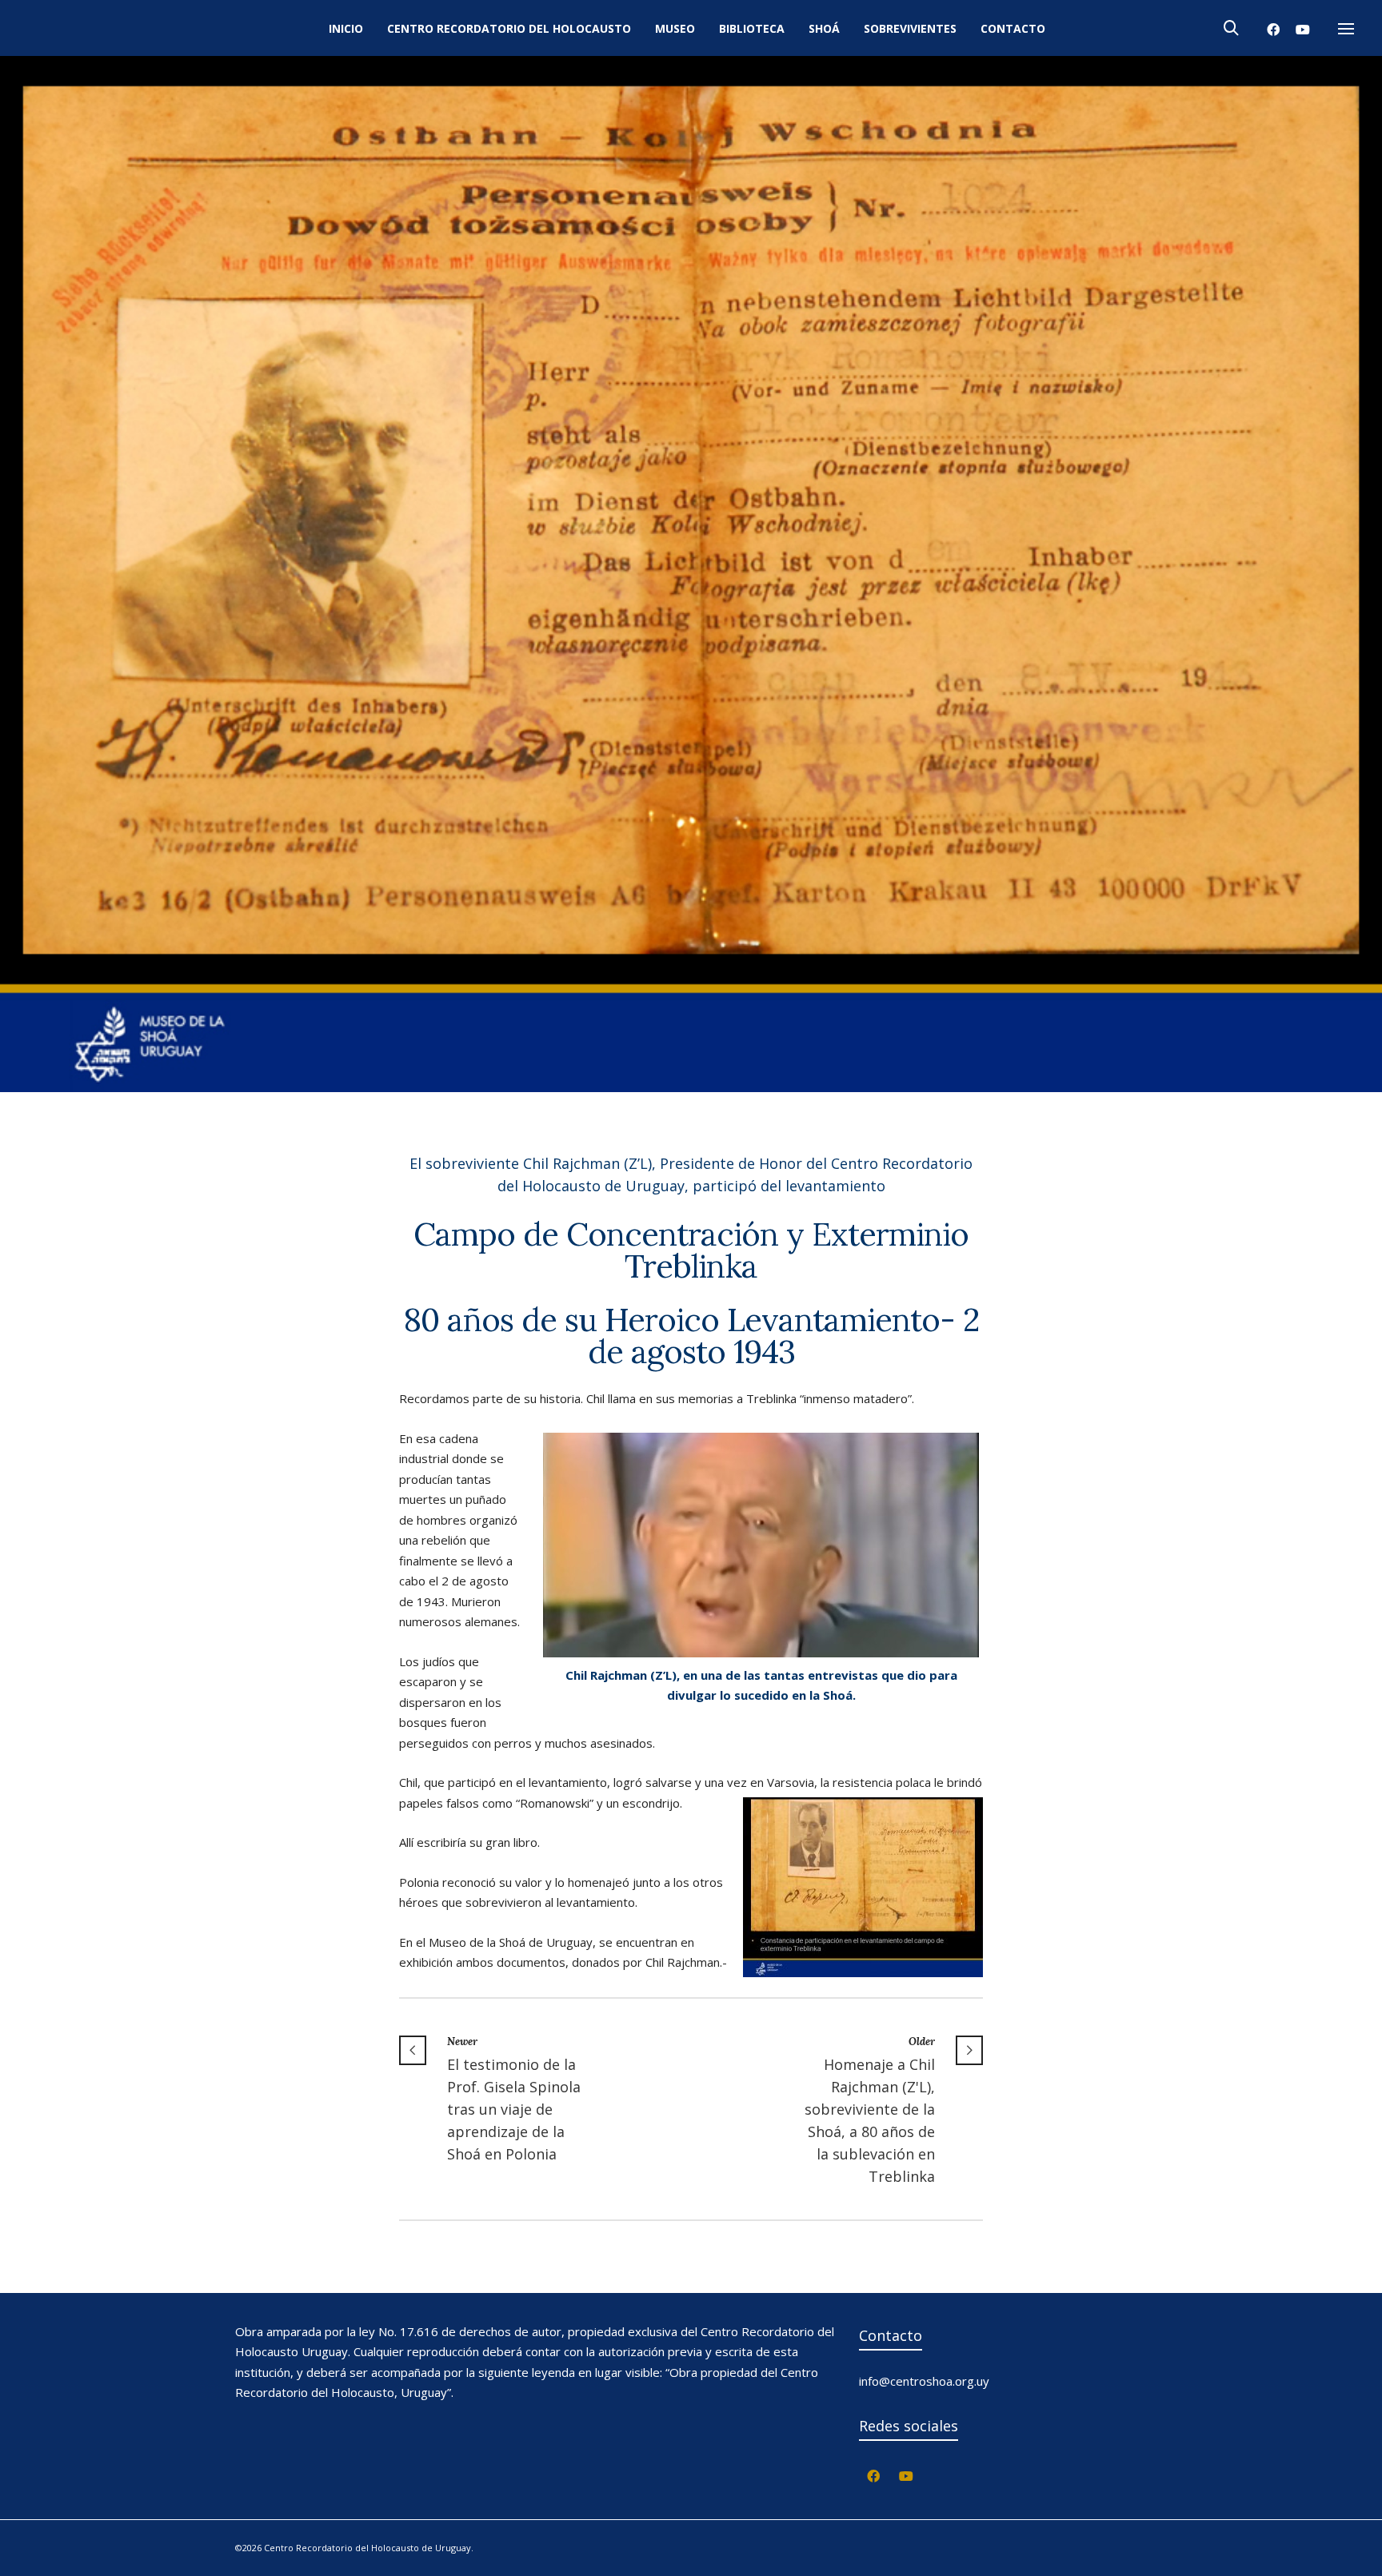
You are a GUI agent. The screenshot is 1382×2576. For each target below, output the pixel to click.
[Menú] (1346, 30)
